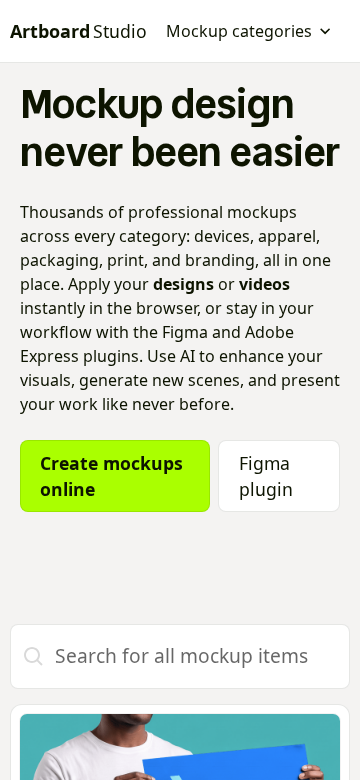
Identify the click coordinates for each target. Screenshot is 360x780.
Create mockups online (111, 476)
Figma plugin (266, 476)
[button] (249, 31)
